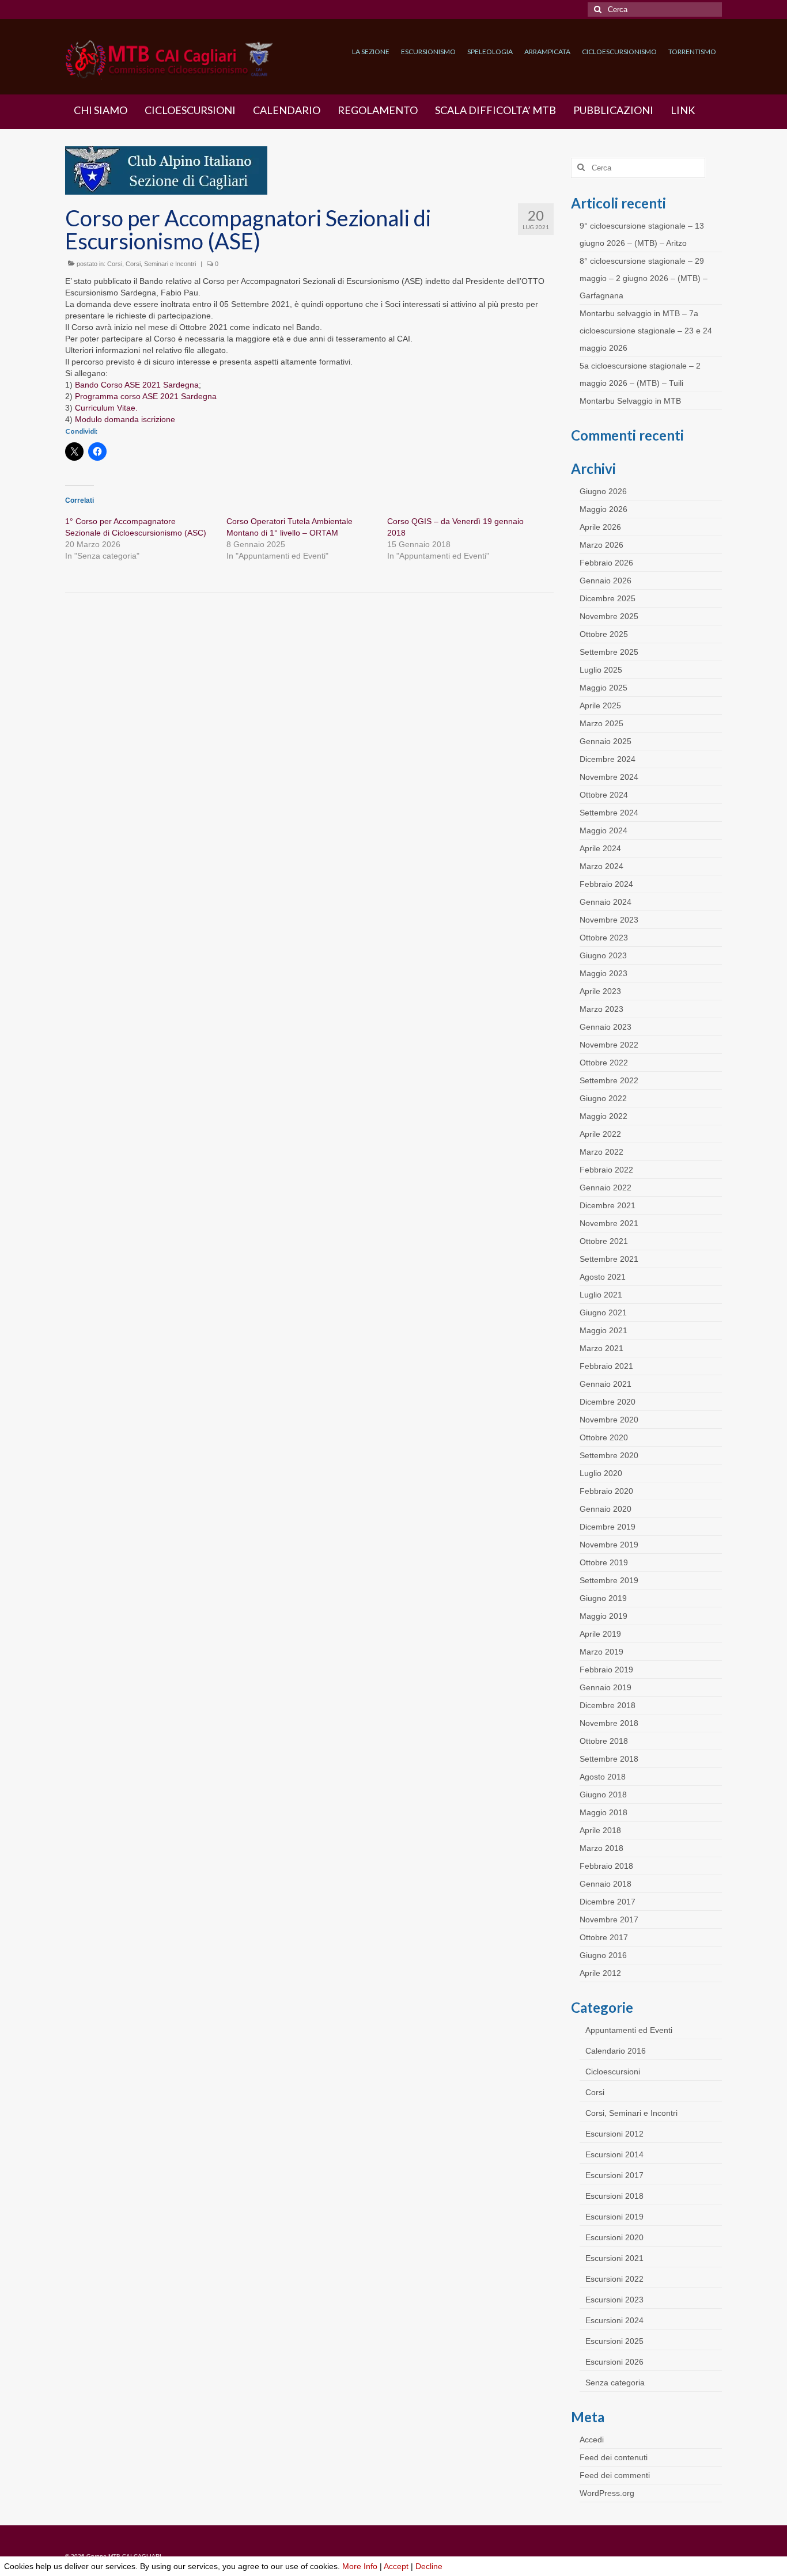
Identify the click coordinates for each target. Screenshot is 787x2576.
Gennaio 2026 (606, 581)
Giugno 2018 (603, 1795)
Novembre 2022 (609, 1045)
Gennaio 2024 (606, 902)
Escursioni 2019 (614, 2217)
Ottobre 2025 (604, 634)
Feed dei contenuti (614, 2457)
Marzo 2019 (601, 1652)
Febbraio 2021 (606, 1366)
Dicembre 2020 (608, 1402)
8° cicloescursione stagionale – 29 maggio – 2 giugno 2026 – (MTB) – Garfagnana (644, 278)
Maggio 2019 (604, 1616)
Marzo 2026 (601, 545)
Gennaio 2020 (606, 1509)
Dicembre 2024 (608, 759)
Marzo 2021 (601, 1348)
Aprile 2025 (600, 705)
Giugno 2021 (603, 1312)
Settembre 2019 (609, 1580)
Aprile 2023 (600, 991)
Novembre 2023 (609, 920)
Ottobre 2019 (604, 1562)
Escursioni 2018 (614, 2196)
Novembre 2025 (609, 616)
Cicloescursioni (613, 2072)
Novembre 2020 (609, 1420)
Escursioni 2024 (614, 2320)
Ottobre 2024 (604, 795)
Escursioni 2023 (614, 2300)
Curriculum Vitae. (106, 408)
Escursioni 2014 (614, 2154)
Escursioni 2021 (614, 2258)
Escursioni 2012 (614, 2134)
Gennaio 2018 (606, 1884)
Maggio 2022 (604, 1116)
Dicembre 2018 (608, 1705)
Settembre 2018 (609, 1759)
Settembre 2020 (609, 1455)
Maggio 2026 (604, 509)
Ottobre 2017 (604, 1937)
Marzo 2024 (601, 866)
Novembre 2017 (609, 1919)
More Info (360, 2566)
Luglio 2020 (601, 1473)
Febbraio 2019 (606, 1670)
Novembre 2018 (609, 1723)
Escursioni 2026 (614, 2362)
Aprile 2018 (600, 1830)
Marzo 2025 (601, 723)
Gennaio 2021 (606, 1384)
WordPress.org (607, 2493)
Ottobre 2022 (604, 1063)
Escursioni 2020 (614, 2237)
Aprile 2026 (600, 527)
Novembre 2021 (609, 1223)
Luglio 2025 (601, 670)
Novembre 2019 (609, 1545)
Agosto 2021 (603, 1277)
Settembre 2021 (609, 1259)
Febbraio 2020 (606, 1491)
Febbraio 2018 (606, 1866)
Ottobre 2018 (604, 1741)
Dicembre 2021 (608, 1205)
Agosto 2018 (603, 1777)
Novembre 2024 (609, 777)
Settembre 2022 (609, 1080)
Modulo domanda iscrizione (125, 419)
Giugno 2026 (603, 491)
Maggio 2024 (604, 830)
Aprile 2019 (600, 1634)
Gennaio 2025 (606, 741)
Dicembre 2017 (608, 1902)
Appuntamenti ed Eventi (629, 2030)
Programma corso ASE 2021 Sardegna (146, 396)
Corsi (115, 264)
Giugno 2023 (603, 955)
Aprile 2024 (600, 848)
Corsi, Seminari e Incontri (161, 264)
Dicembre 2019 (608, 1527)
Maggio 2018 (604, 1812)
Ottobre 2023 (604, 938)
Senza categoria (615, 2382)
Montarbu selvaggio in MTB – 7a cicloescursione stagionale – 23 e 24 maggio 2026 (646, 331)
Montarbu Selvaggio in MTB (630, 401)
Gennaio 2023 (606, 1027)
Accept (396, 2566)
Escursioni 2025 (614, 2341)
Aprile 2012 (600, 1973)
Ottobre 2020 (604, 1437)
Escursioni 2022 (614, 2279)
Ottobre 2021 (604, 1241)
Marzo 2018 (601, 1848)
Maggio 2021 (604, 1330)
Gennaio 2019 (606, 1687)
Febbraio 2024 (606, 884)
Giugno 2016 (603, 1955)
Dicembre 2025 (608, 598)
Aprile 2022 (600, 1134)
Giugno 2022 (603, 1098)
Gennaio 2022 (606, 1188)
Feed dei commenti (615, 2475)
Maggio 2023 (604, 973)
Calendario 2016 (616, 2051)
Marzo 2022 (601, 1152)
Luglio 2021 (601, 1295)
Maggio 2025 (604, 688)
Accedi (592, 2440)
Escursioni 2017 (614, 2175)
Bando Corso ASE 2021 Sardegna (137, 385)
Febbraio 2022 (606, 1170)
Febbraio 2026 (606, 563)
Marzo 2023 (601, 1009)
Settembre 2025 (609, 652)
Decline (429, 2566)
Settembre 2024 (609, 813)
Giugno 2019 (603, 1598)
